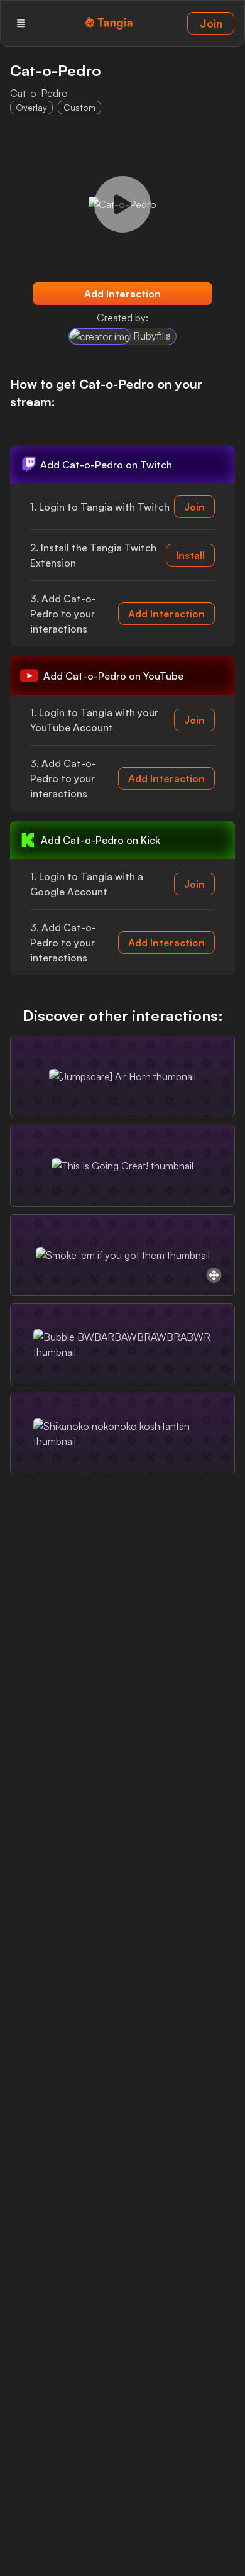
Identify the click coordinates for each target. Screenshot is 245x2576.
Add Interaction (122, 294)
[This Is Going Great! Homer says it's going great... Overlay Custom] (122, 1166)
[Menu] (21, 23)
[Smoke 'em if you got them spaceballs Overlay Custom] (122, 1255)
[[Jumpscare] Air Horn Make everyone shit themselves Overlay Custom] (122, 1076)
